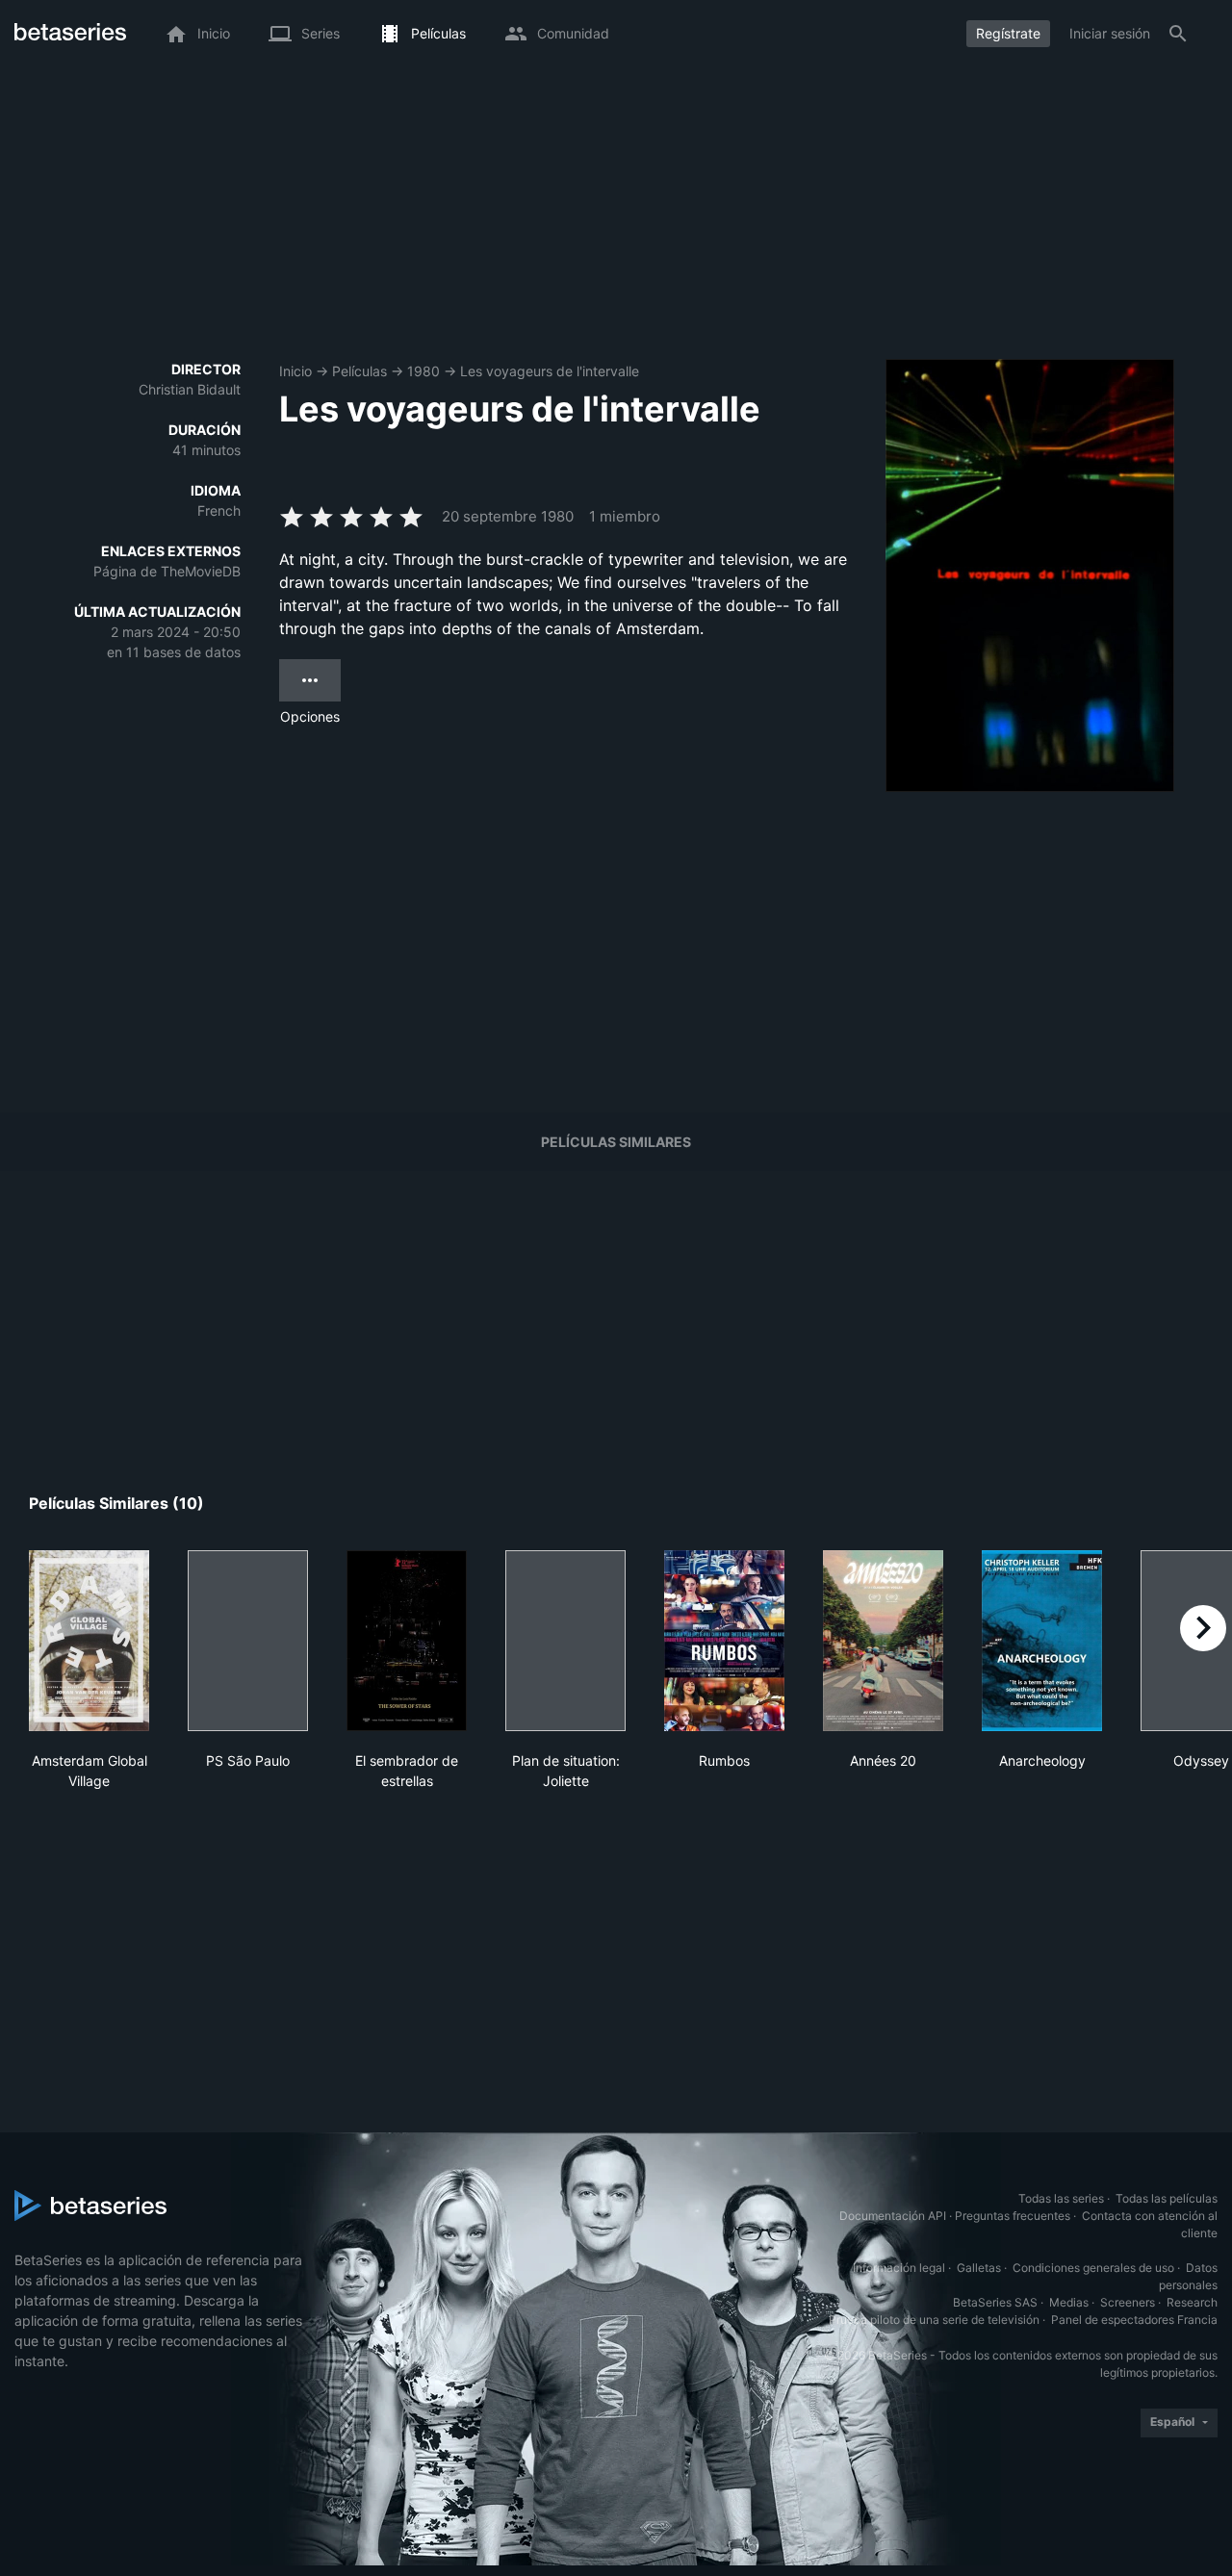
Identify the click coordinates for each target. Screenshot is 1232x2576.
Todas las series (1061, 2198)
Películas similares (616, 1142)
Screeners (1128, 2302)
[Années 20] (883, 1641)
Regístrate (1008, 33)
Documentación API (893, 2216)
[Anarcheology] (1042, 1641)
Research (1192, 2302)
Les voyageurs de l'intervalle (550, 371)
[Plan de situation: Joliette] (565, 1641)
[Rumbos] (724, 1641)
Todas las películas (1167, 2198)
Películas (359, 371)
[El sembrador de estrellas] (407, 1641)
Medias (1069, 2302)
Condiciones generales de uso (1093, 2268)
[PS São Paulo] (248, 1641)
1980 (423, 371)
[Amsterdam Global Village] (89, 1641)
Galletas (979, 2268)
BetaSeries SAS (995, 2302)
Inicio (295, 371)
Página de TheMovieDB (167, 571)
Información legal (899, 2268)
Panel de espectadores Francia (1134, 2320)
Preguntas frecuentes (1013, 2216)
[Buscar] (1178, 34)
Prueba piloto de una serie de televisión (934, 2320)
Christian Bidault (190, 389)
